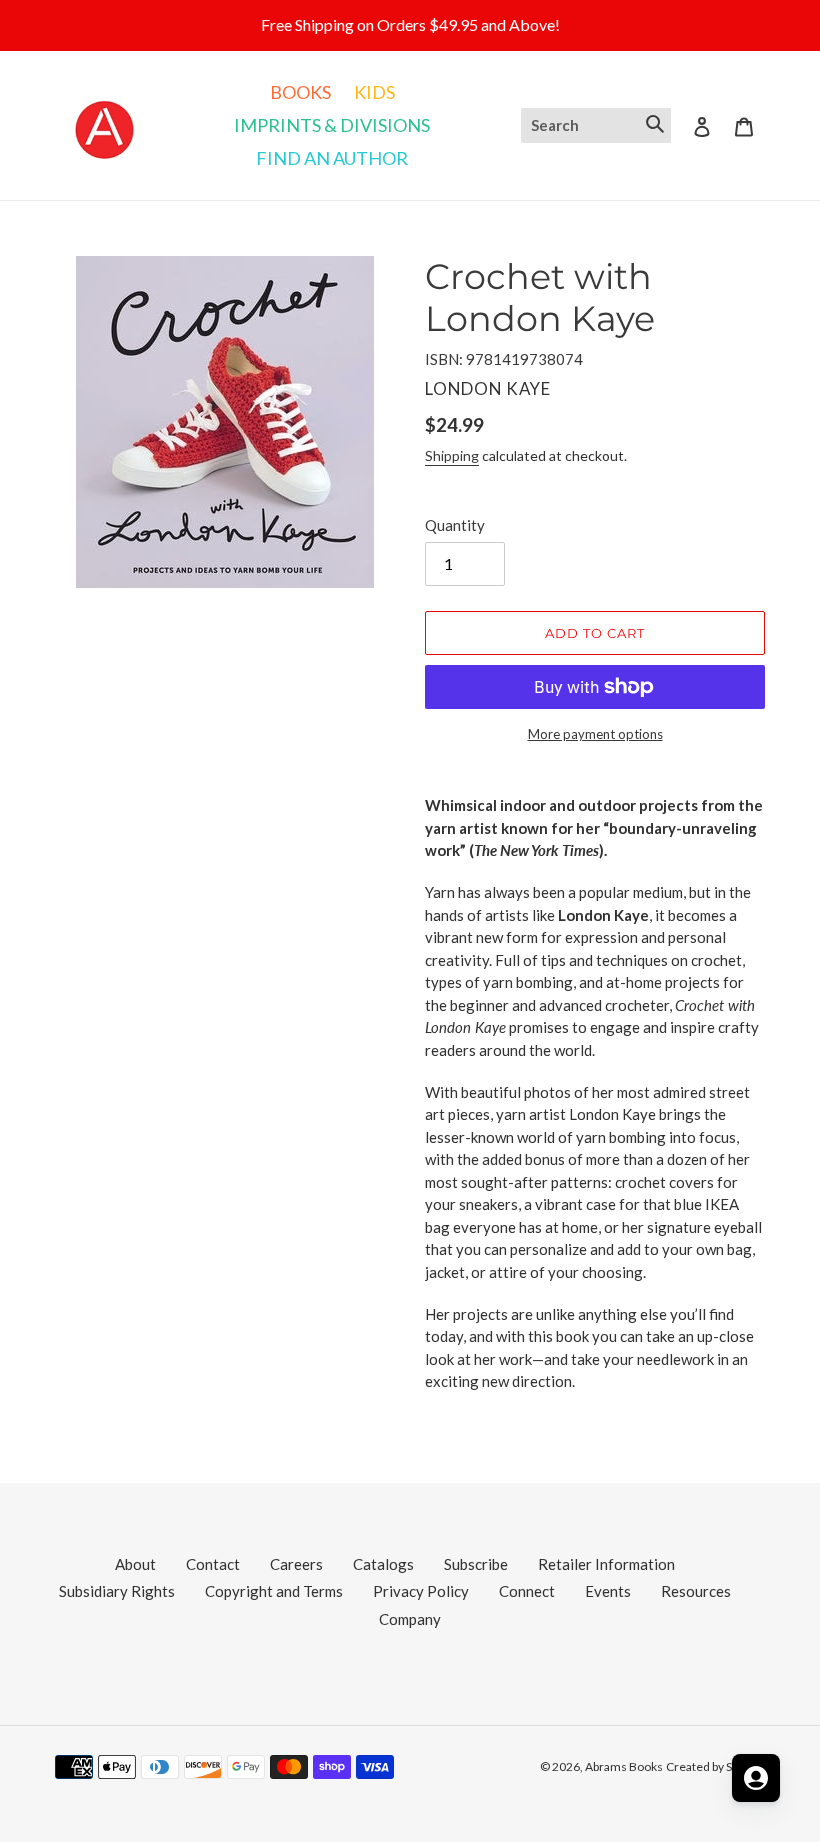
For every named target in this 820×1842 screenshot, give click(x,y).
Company (410, 1619)
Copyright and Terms (274, 1591)
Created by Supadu (715, 1766)
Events (608, 1591)
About (135, 1564)
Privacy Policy (421, 1591)
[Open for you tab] (756, 1778)
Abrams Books (624, 1766)
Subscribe (476, 1564)
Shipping (452, 455)
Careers (296, 1564)
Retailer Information (606, 1564)
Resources (696, 1591)
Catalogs (383, 1564)
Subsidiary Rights (117, 1591)
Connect (527, 1591)
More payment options (595, 734)
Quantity (455, 525)
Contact (213, 1564)
